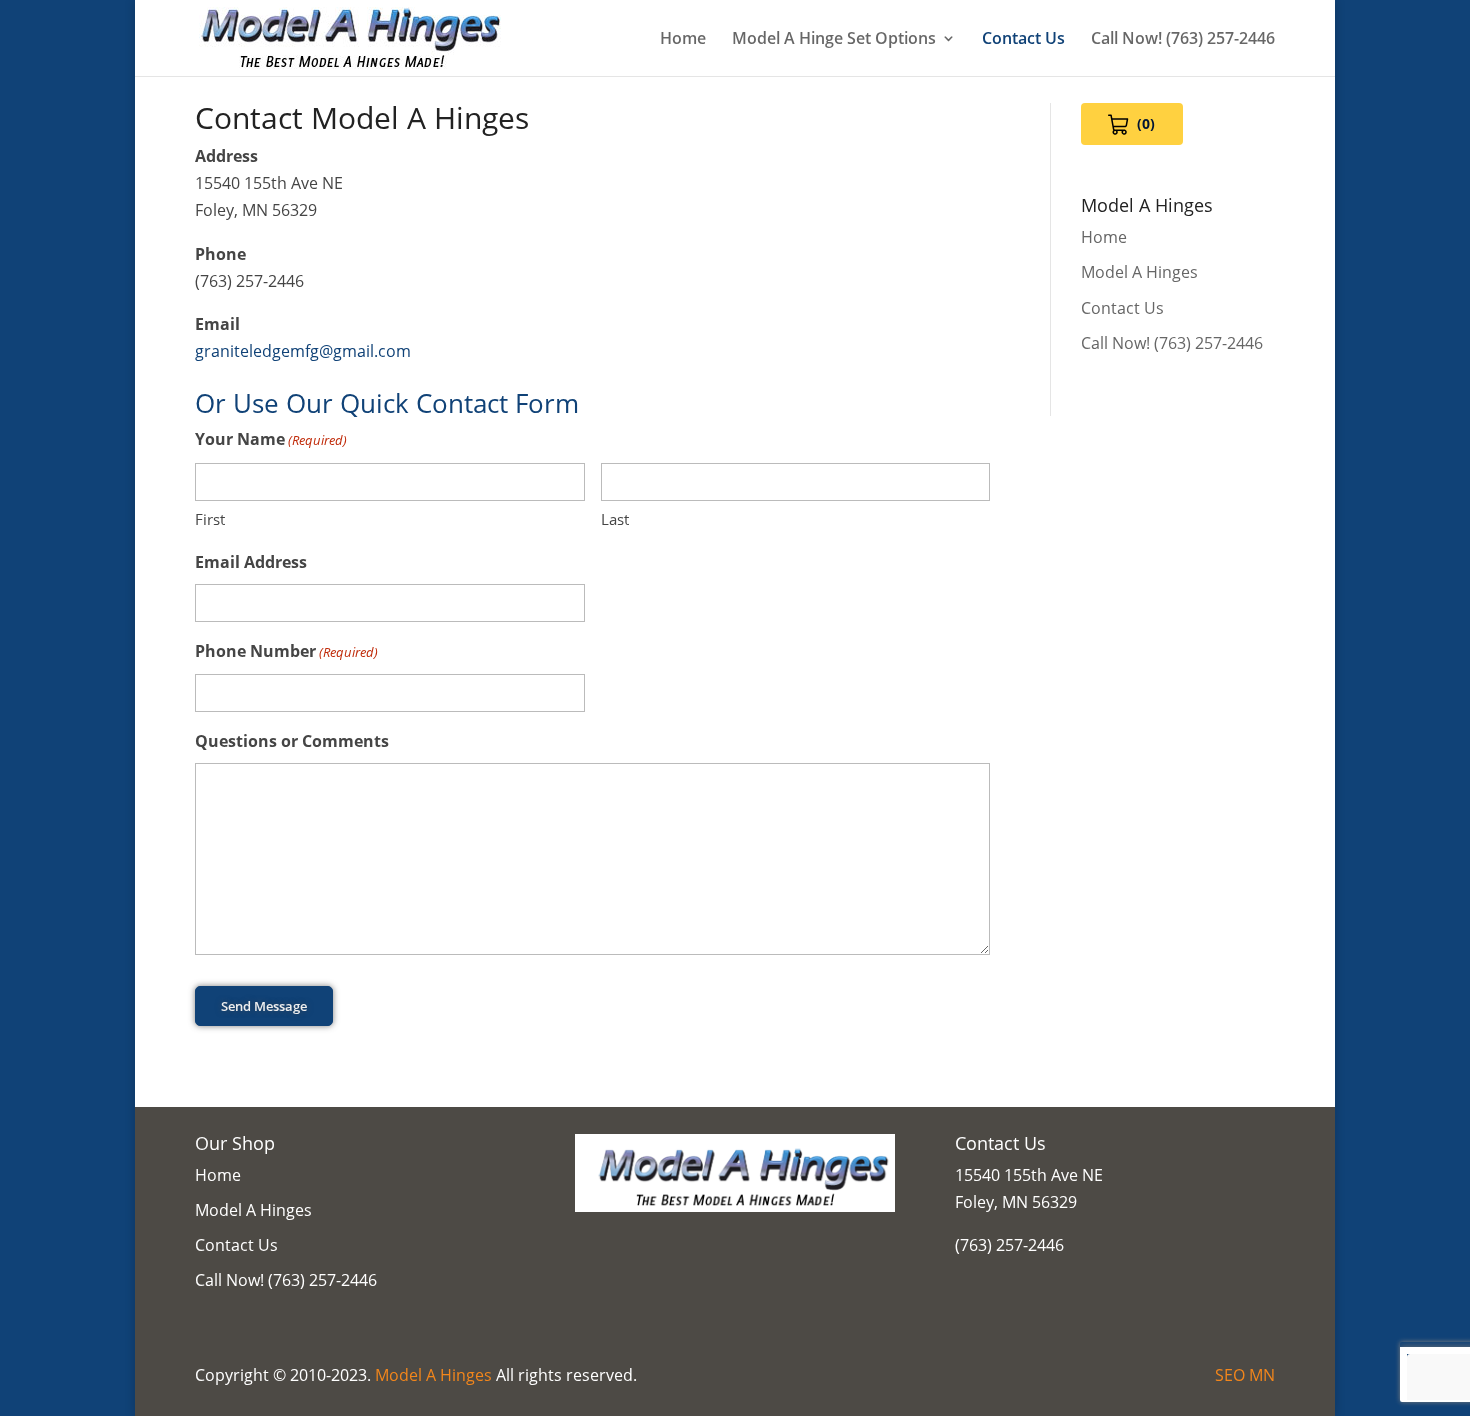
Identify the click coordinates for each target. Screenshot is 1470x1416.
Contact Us (1023, 40)
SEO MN (1245, 1375)
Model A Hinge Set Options (834, 40)
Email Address (251, 562)
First (210, 519)
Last (615, 519)
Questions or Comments (292, 741)
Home (683, 40)
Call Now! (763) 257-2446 (1183, 40)
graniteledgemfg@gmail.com (303, 351)
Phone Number (286, 651)
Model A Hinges (1139, 272)
